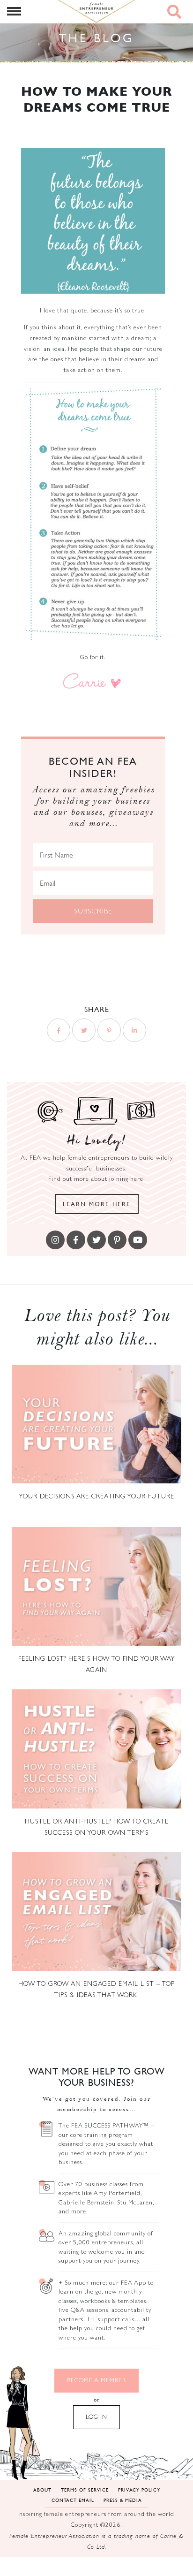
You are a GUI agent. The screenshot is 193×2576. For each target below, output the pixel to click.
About (42, 2489)
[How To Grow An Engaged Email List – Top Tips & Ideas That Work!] (96, 1911)
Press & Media (123, 2500)
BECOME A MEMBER (96, 2380)
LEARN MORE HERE (97, 1204)
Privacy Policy (139, 2489)
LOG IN (96, 2417)
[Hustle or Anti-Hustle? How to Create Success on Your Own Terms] (96, 1749)
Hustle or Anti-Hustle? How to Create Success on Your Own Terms (97, 1827)
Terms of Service (85, 2489)
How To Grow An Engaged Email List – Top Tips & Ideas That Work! (96, 1989)
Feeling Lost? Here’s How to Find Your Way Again (97, 1664)
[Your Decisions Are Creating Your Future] (96, 1424)
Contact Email (73, 2500)
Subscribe (93, 911)
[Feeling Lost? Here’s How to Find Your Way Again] (96, 1586)
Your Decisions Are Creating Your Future (96, 1496)
